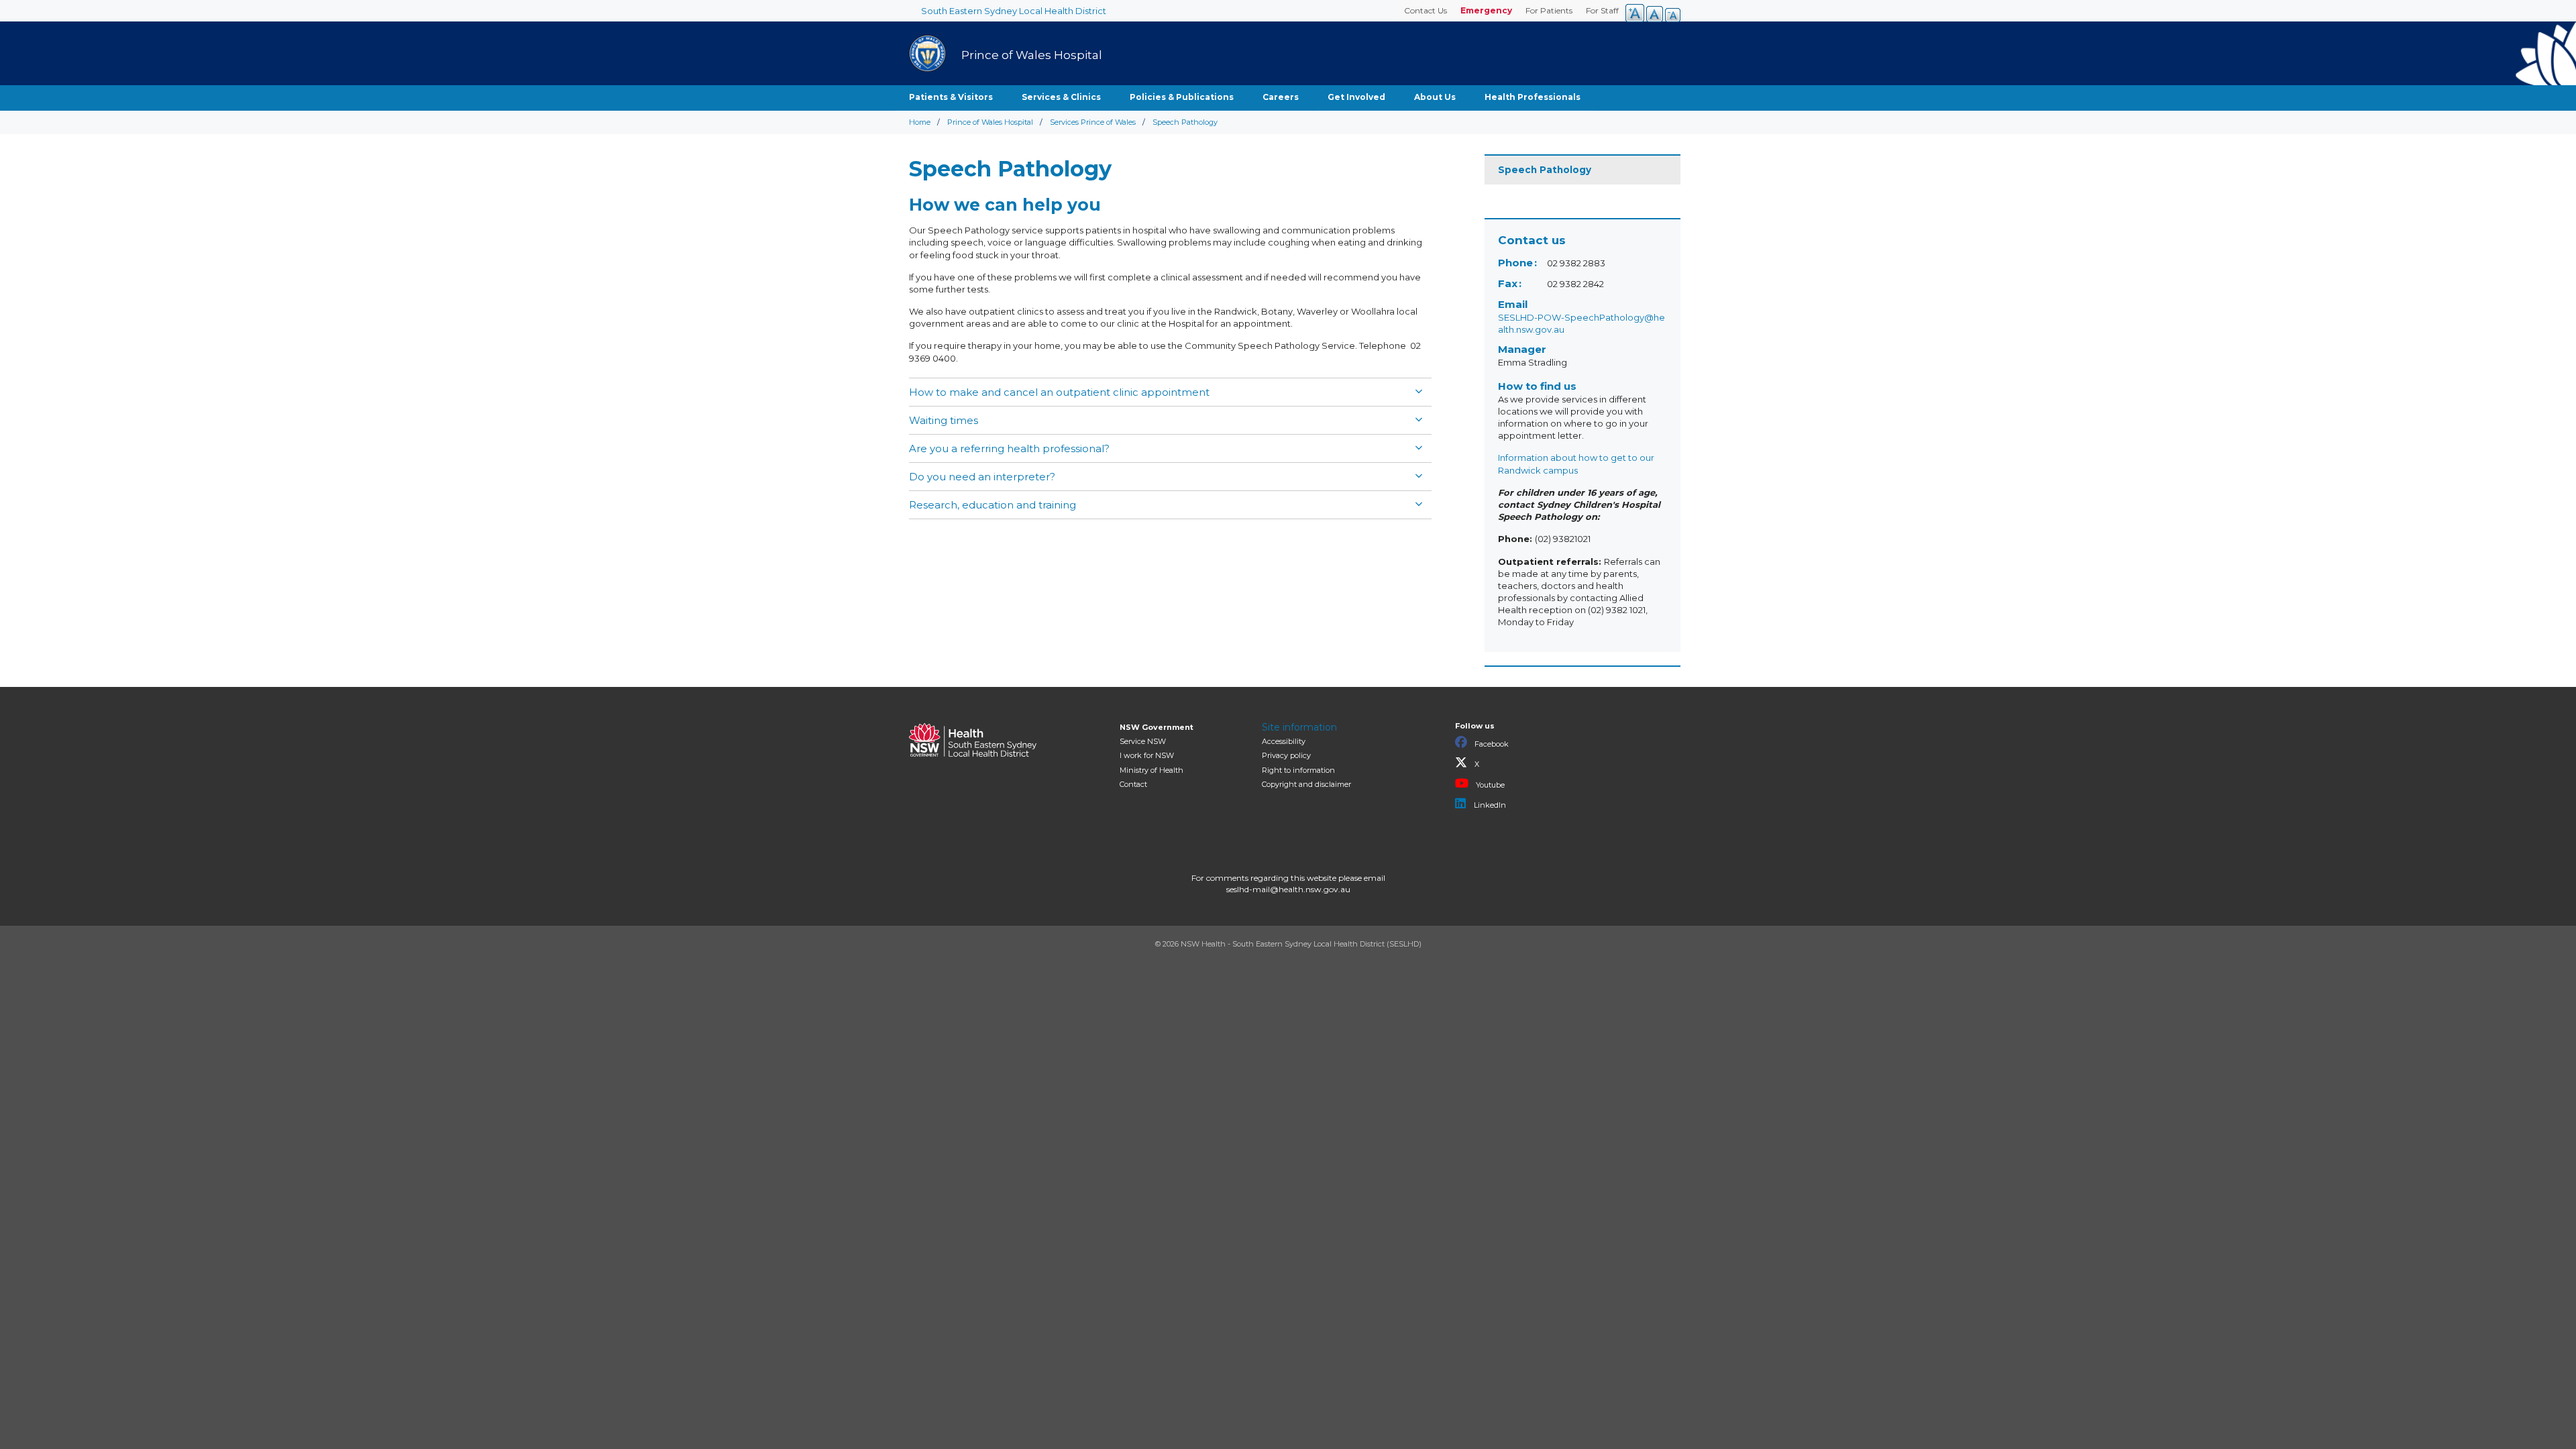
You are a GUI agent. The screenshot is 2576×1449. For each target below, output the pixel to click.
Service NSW (1143, 741)
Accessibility (1284, 741)
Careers (1281, 97)
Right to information (1298, 770)
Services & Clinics (1061, 97)
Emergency (1486, 10)
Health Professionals (1533, 97)
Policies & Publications (1182, 97)
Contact (1133, 784)
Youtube (1489, 785)
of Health (1151, 770)
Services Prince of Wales (1093, 122)
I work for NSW (1147, 755)
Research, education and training (992, 505)
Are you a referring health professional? (1009, 448)
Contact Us (1426, 10)
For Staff (1602, 10)
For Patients (1549, 10)
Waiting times (944, 420)
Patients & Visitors (951, 97)
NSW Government (1157, 727)
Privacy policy (1286, 755)
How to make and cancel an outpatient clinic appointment (1059, 392)
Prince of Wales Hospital (990, 122)
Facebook (1491, 744)
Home (920, 122)
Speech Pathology (1545, 170)
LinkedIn (1489, 805)
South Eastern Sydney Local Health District (1014, 11)
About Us (1435, 97)
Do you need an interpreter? (982, 477)
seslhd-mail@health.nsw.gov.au (1288, 889)
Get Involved (1356, 97)
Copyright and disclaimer (1306, 784)
